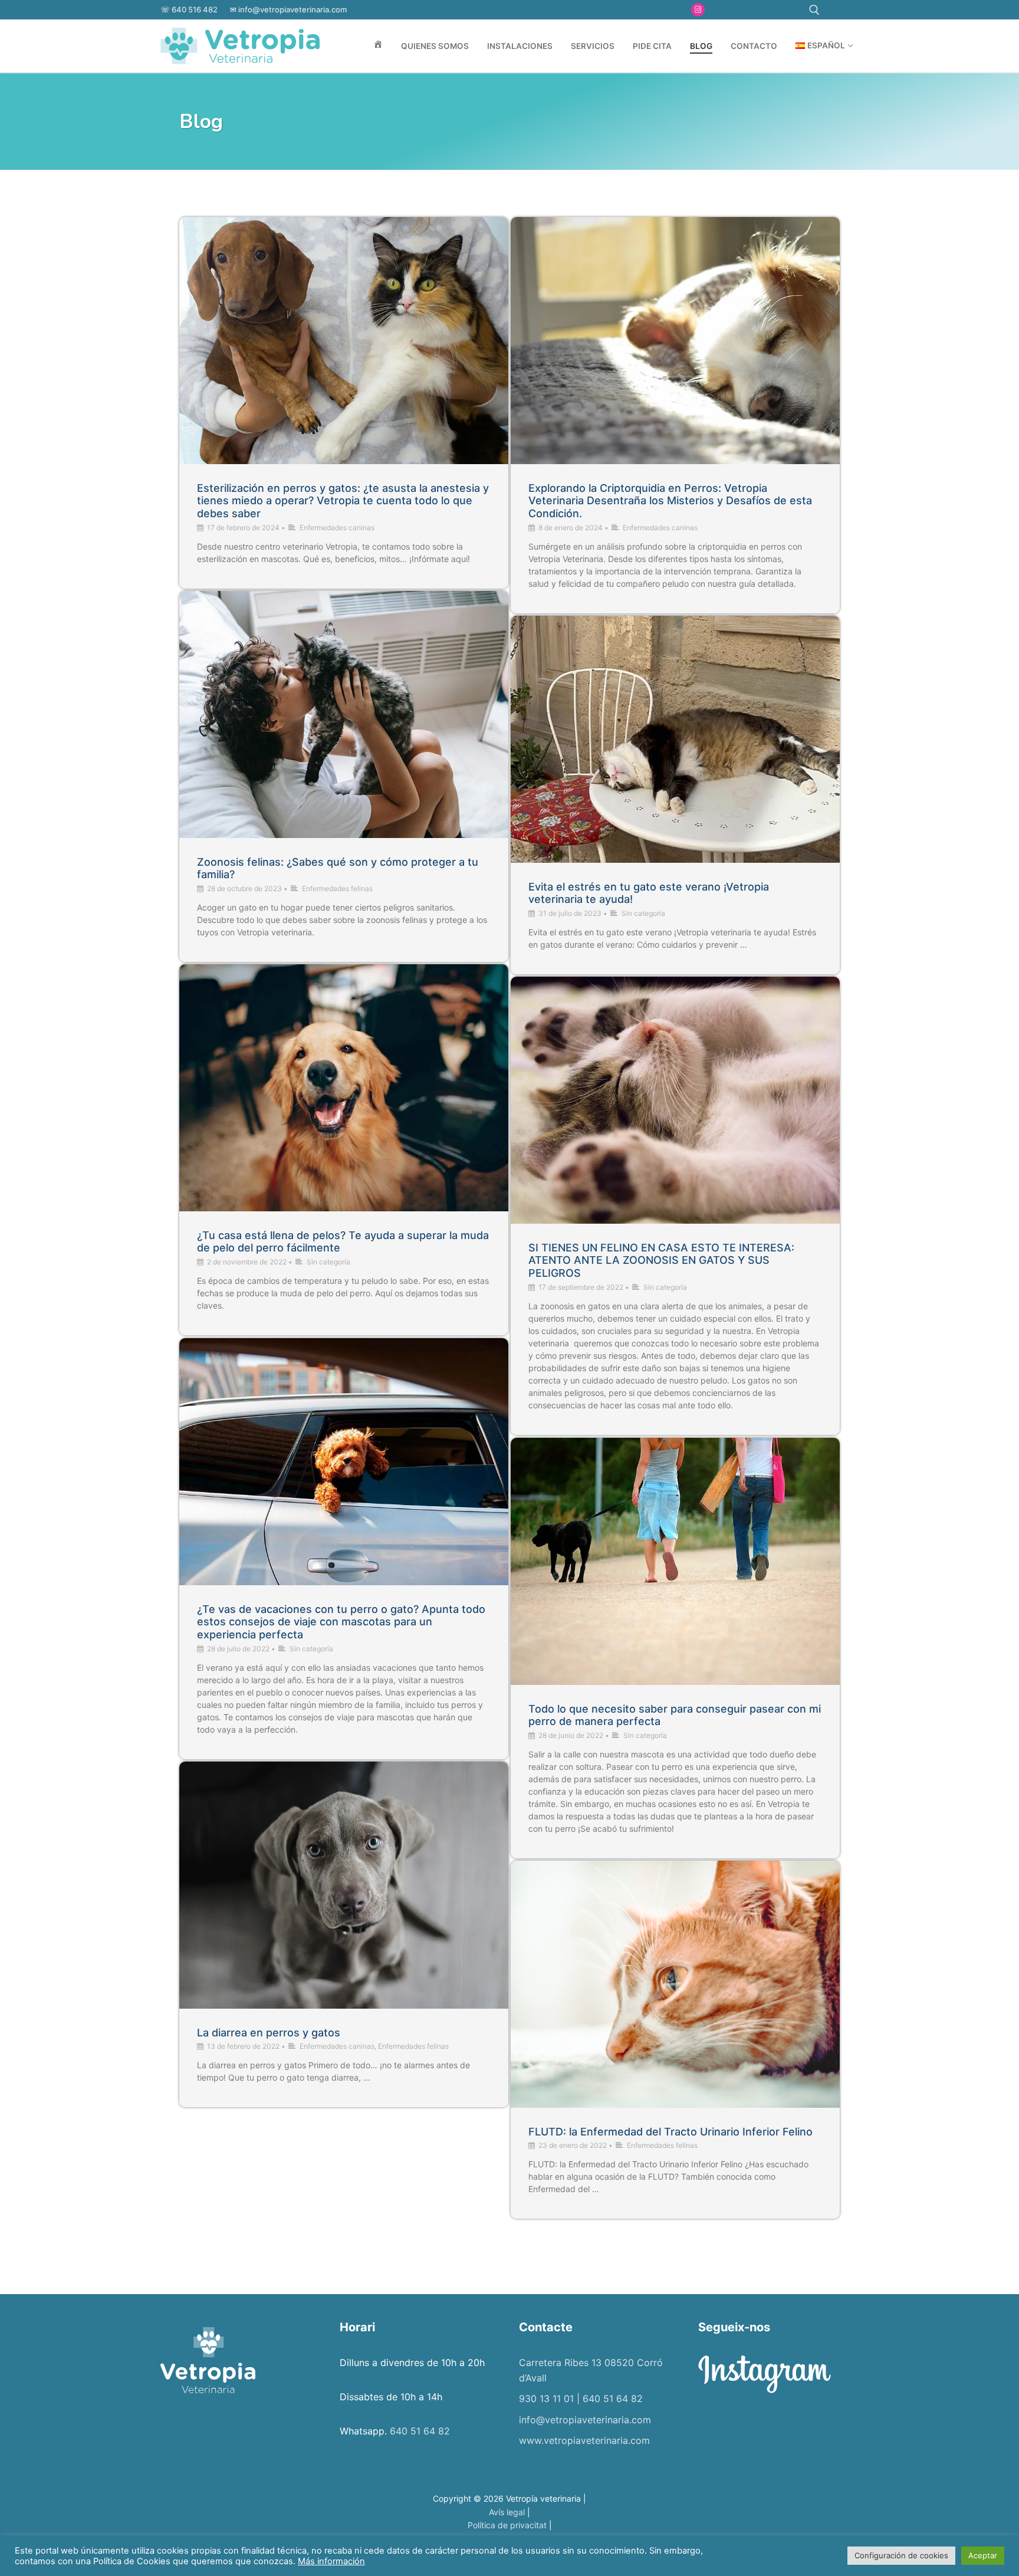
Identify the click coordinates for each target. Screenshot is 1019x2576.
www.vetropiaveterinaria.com (584, 2440)
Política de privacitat (507, 2525)
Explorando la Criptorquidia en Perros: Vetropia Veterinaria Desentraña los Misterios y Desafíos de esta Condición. (670, 501)
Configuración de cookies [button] (901, 2555)
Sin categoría (643, 913)
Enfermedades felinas (337, 888)
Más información (331, 2561)
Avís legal (507, 2512)
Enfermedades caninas (337, 528)
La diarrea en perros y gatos (269, 2033)
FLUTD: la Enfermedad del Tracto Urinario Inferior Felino (670, 2132)
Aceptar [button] (983, 2555)
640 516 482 (195, 9)
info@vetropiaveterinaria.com (292, 9)
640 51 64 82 (420, 2431)
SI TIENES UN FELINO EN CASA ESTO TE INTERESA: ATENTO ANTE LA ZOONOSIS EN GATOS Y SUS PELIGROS (661, 1261)
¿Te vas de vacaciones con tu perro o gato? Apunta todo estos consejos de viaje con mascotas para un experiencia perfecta (341, 1622)
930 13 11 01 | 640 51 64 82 (581, 2398)
